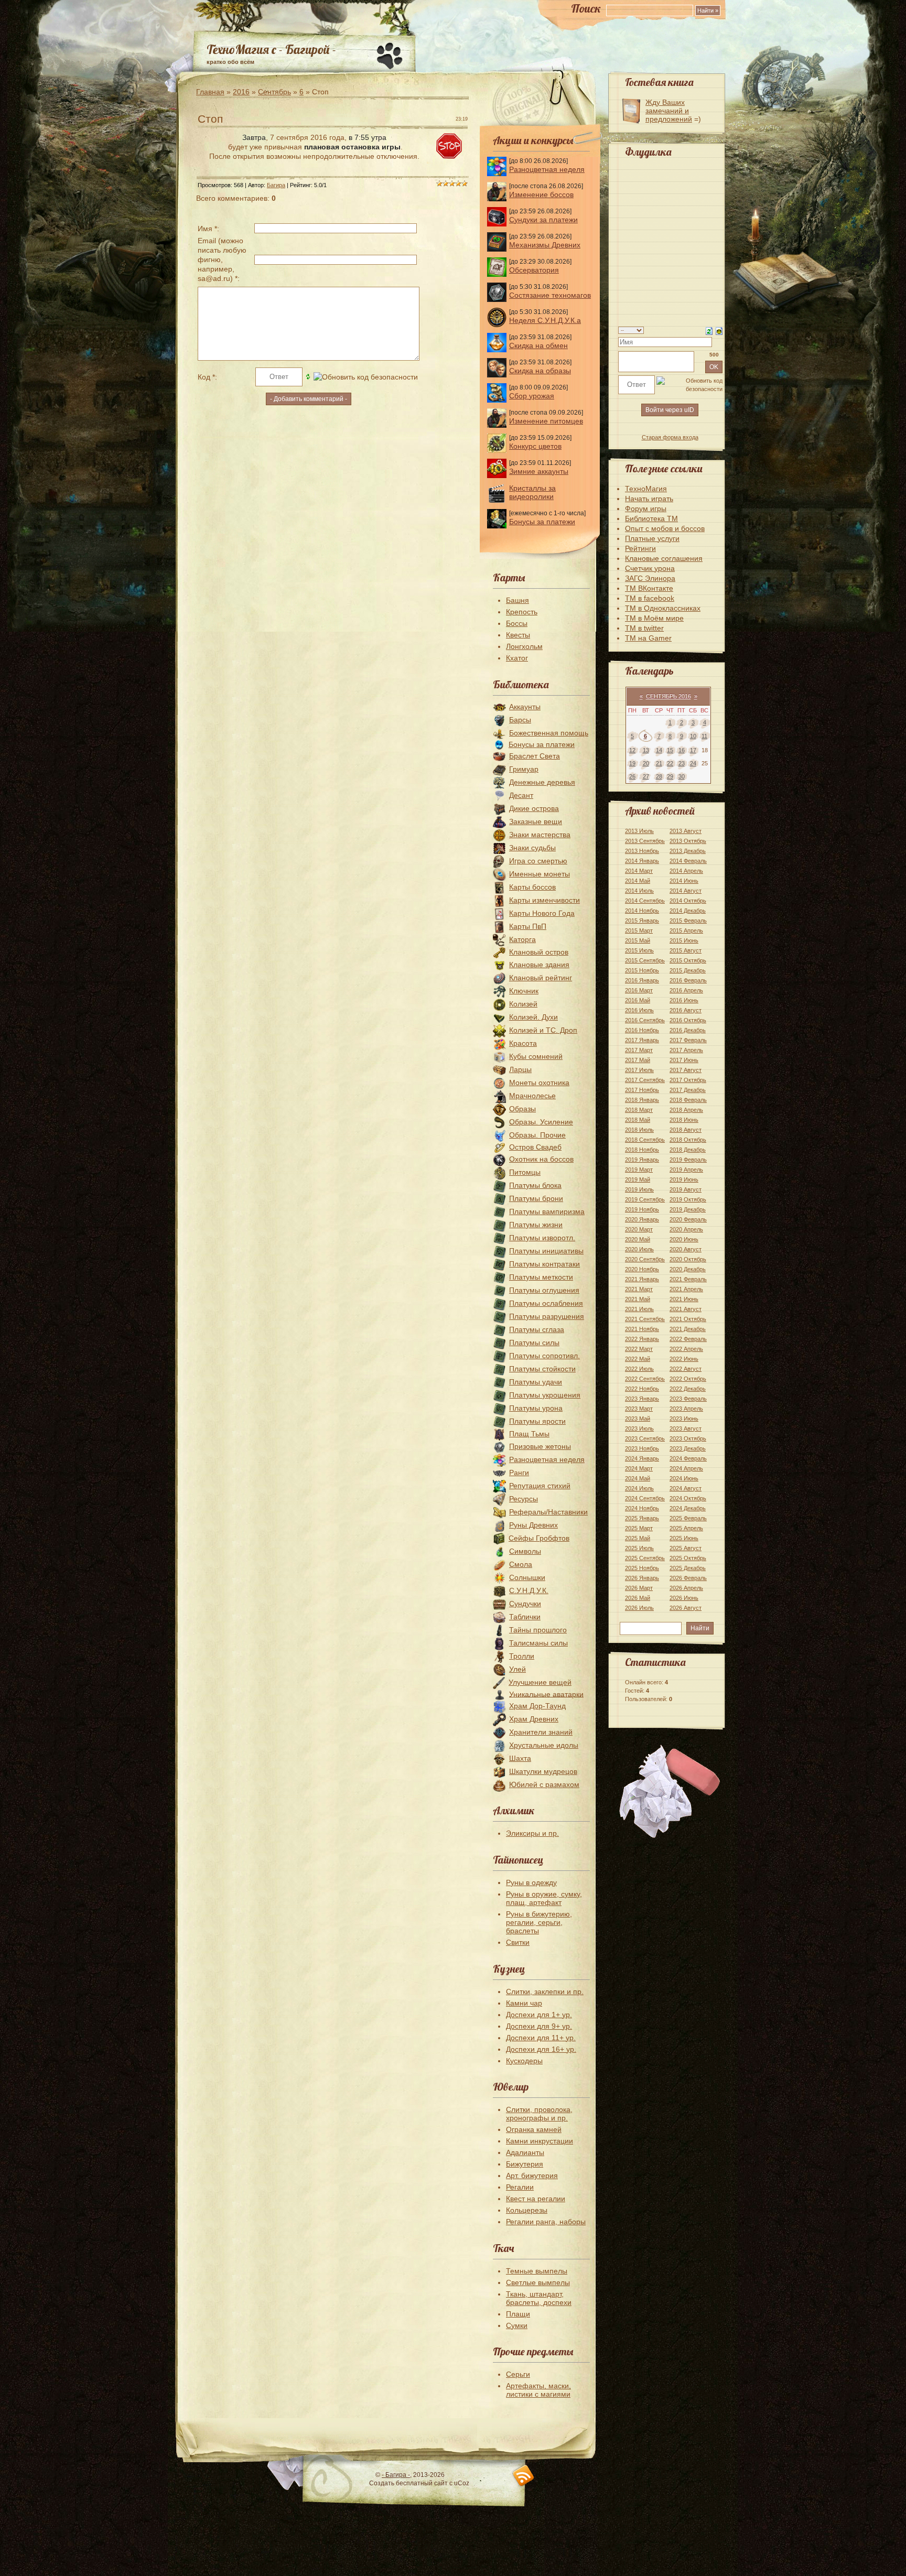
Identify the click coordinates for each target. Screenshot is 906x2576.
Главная (210, 92)
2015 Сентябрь (645, 960)
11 (704, 736)
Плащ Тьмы (529, 1434)
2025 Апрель (686, 1528)
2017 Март (639, 1050)
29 (670, 776)
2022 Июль (639, 1369)
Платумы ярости (537, 1421)
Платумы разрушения (547, 1316)
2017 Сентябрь (645, 1080)
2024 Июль (639, 1488)
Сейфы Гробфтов (539, 1538)
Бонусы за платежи (542, 522)
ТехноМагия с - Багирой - (271, 49)
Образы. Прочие (537, 1135)
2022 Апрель (686, 1349)
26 (632, 776)
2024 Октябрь (688, 1498)
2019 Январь (642, 1160)
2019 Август (686, 1189)
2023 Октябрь (688, 1438)
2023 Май (638, 1419)
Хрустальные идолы (544, 1745)
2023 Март (639, 1409)
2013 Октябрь (688, 841)
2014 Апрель (686, 871)
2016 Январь (642, 980)
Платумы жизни (536, 1225)
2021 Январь (642, 1279)
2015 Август (686, 950)
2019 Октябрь (688, 1199)
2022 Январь (642, 1339)
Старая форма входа (670, 437)
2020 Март (639, 1229)
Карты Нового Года (542, 913)
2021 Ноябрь (642, 1329)
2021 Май (638, 1299)
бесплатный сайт (422, 2483)
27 (646, 776)
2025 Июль (639, 1548)
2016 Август (686, 1010)
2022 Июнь (684, 1359)
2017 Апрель (686, 1050)
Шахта (520, 1758)
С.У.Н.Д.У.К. (529, 1590)
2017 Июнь (684, 1060)
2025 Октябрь (688, 1558)
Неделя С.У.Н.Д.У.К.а (545, 320)
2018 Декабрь (688, 1150)
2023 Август (686, 1428)
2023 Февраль (688, 1399)
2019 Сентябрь (645, 1199)
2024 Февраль (688, 1458)
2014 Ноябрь (642, 911)
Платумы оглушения (544, 1290)
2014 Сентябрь (645, 901)
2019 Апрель (686, 1170)
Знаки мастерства (540, 835)
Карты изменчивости (544, 900)
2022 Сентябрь (645, 1379)
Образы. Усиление (541, 1122)
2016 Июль (639, 1010)
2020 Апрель (686, 1229)
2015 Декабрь (688, 970)
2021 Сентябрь (645, 1319)
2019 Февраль (688, 1160)
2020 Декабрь (688, 1269)
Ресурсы (524, 1499)
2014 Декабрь (688, 911)
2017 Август (686, 1070)
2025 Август (686, 1548)
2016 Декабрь (688, 1030)
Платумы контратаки (544, 1264)
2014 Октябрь (688, 901)
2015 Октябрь (688, 960)
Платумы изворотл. (542, 1238)
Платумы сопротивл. (544, 1356)
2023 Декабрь (688, 1448)
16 (682, 750)
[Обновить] (709, 330)
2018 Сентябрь (645, 1140)
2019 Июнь (684, 1179)
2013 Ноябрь (642, 851)
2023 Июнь (684, 1419)
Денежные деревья (542, 782)
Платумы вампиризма (547, 1211)
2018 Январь (642, 1100)
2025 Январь (642, 1518)
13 (646, 750)
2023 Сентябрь (645, 1438)
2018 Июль (639, 1130)
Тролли (522, 1656)
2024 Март (639, 1468)
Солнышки (527, 1577)
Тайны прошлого (538, 1630)
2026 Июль (639, 1608)
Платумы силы (534, 1343)
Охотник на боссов (541, 1159)
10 (693, 736)
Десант (521, 795)
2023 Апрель (686, 1409)
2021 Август (686, 1309)
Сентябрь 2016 (668, 696)
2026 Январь (642, 1578)
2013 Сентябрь (645, 841)
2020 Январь (642, 1219)
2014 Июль (639, 891)
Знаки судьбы (532, 848)
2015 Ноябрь (642, 970)
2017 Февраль (688, 1040)
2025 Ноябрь (642, 1568)
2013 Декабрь (688, 851)
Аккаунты (525, 707)
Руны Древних (533, 1525)
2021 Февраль (688, 1279)
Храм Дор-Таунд (537, 1706)
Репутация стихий (540, 1486)
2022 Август (686, 1369)
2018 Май (638, 1120)
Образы (522, 1109)
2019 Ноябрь (642, 1209)
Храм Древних (534, 1719)
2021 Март (639, 1289)
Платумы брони (536, 1198)
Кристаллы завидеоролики (532, 492)
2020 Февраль (688, 1219)
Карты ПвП (528, 926)
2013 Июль (639, 831)
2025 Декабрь (688, 1568)
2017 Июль (639, 1070)
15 (670, 750)
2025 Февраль (688, 1518)
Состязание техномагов (550, 295)
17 (693, 750)
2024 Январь (642, 1458)
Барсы (520, 720)
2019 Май (638, 1179)
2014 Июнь (684, 881)
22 (670, 763)
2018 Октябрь (688, 1140)
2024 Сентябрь (645, 1498)
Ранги (519, 1473)
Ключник (524, 991)
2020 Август (686, 1249)
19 (632, 763)
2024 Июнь (684, 1478)
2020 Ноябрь (642, 1269)
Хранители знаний (541, 1732)
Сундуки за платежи (543, 220)
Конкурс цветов (535, 446)
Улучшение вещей (540, 1682)
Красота (523, 1043)
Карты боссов (532, 887)
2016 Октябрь (688, 1020)
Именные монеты (540, 874)
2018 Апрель (686, 1110)
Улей (517, 1669)
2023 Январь (642, 1399)
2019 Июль (639, 1189)
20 (646, 763)
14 (659, 750)
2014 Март (639, 871)
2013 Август (686, 831)
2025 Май (638, 1538)
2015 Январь (642, 921)
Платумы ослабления (546, 1303)
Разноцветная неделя (547, 169)
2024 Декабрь (688, 1508)
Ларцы (520, 1069)
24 (693, 763)
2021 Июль (639, 1309)
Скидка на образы (540, 371)
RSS (524, 2476)
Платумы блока (535, 1185)
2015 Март (639, 930)
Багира (276, 185)
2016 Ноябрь (642, 1030)
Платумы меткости (541, 1277)
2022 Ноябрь (642, 1389)
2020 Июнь (684, 1239)
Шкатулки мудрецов (543, 1771)
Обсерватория (534, 270)
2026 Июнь (684, 1598)
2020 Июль (639, 1249)
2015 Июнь (684, 940)
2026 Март (639, 1588)
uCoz (462, 2483)
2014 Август (686, 891)
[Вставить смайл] (719, 330)
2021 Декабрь (688, 1329)
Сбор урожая (532, 396)
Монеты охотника (539, 1083)
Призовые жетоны (540, 1446)
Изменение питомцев (546, 421)
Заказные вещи (536, 821)
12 (632, 750)
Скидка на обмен (538, 345)
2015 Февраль (688, 921)
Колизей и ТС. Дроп (543, 1030)
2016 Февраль (688, 980)
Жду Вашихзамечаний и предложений (669, 111)
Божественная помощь (549, 733)
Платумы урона (536, 1408)
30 (682, 776)
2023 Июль (639, 1428)
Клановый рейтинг (541, 978)
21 (659, 763)
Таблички (525, 1617)
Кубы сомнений (536, 1056)
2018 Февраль (688, 1100)
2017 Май (638, 1060)
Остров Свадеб (535, 1147)
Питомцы (525, 1172)
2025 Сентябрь (645, 1558)
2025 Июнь (684, 1538)
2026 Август (686, 1608)
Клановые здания (539, 965)
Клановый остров (539, 952)
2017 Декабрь (688, 1090)
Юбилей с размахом (544, 1784)
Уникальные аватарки (546, 1694)
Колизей (523, 1004)
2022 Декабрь (688, 1389)
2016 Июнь (684, 1000)
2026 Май (638, 1598)
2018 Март (639, 1110)
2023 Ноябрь (642, 1448)
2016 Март (639, 990)
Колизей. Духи (533, 1017)
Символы (525, 1551)
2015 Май (638, 940)
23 (682, 763)
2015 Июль (639, 950)
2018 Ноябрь (642, 1150)
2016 (241, 92)
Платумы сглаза (537, 1329)
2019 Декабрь (688, 1209)
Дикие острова (534, 808)
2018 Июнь (684, 1120)
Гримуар (524, 769)
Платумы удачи (536, 1382)
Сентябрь (274, 92)
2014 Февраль (688, 861)
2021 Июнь (684, 1299)
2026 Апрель (686, 1588)
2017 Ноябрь (642, 1090)
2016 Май (638, 1000)
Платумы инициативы (546, 1251)
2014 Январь (642, 861)
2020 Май (638, 1239)
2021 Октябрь (688, 1319)
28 (659, 776)
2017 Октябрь (688, 1080)
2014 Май (638, 881)
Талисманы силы (538, 1643)
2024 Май (638, 1478)
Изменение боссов (541, 194)
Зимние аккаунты (539, 471)
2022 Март (639, 1349)
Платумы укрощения (545, 1395)
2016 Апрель (686, 990)
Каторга (522, 939)
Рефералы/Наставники (548, 1512)
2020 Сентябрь (645, 1259)
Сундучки (525, 1604)
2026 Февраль (688, 1578)
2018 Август (686, 1130)
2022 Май (638, 1359)
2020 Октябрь (688, 1259)
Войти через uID (670, 410)
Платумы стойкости (542, 1369)
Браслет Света (535, 756)
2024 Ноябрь (642, 1508)
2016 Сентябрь (645, 1020)
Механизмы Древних (545, 245)
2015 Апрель (686, 930)
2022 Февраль (688, 1339)
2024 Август (686, 1488)
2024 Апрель (686, 1468)
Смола (521, 1564)
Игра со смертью (538, 861)
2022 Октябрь (688, 1379)
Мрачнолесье (532, 1096)
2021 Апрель (686, 1289)
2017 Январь (642, 1040)
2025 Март (639, 1528)
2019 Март (639, 1170)
